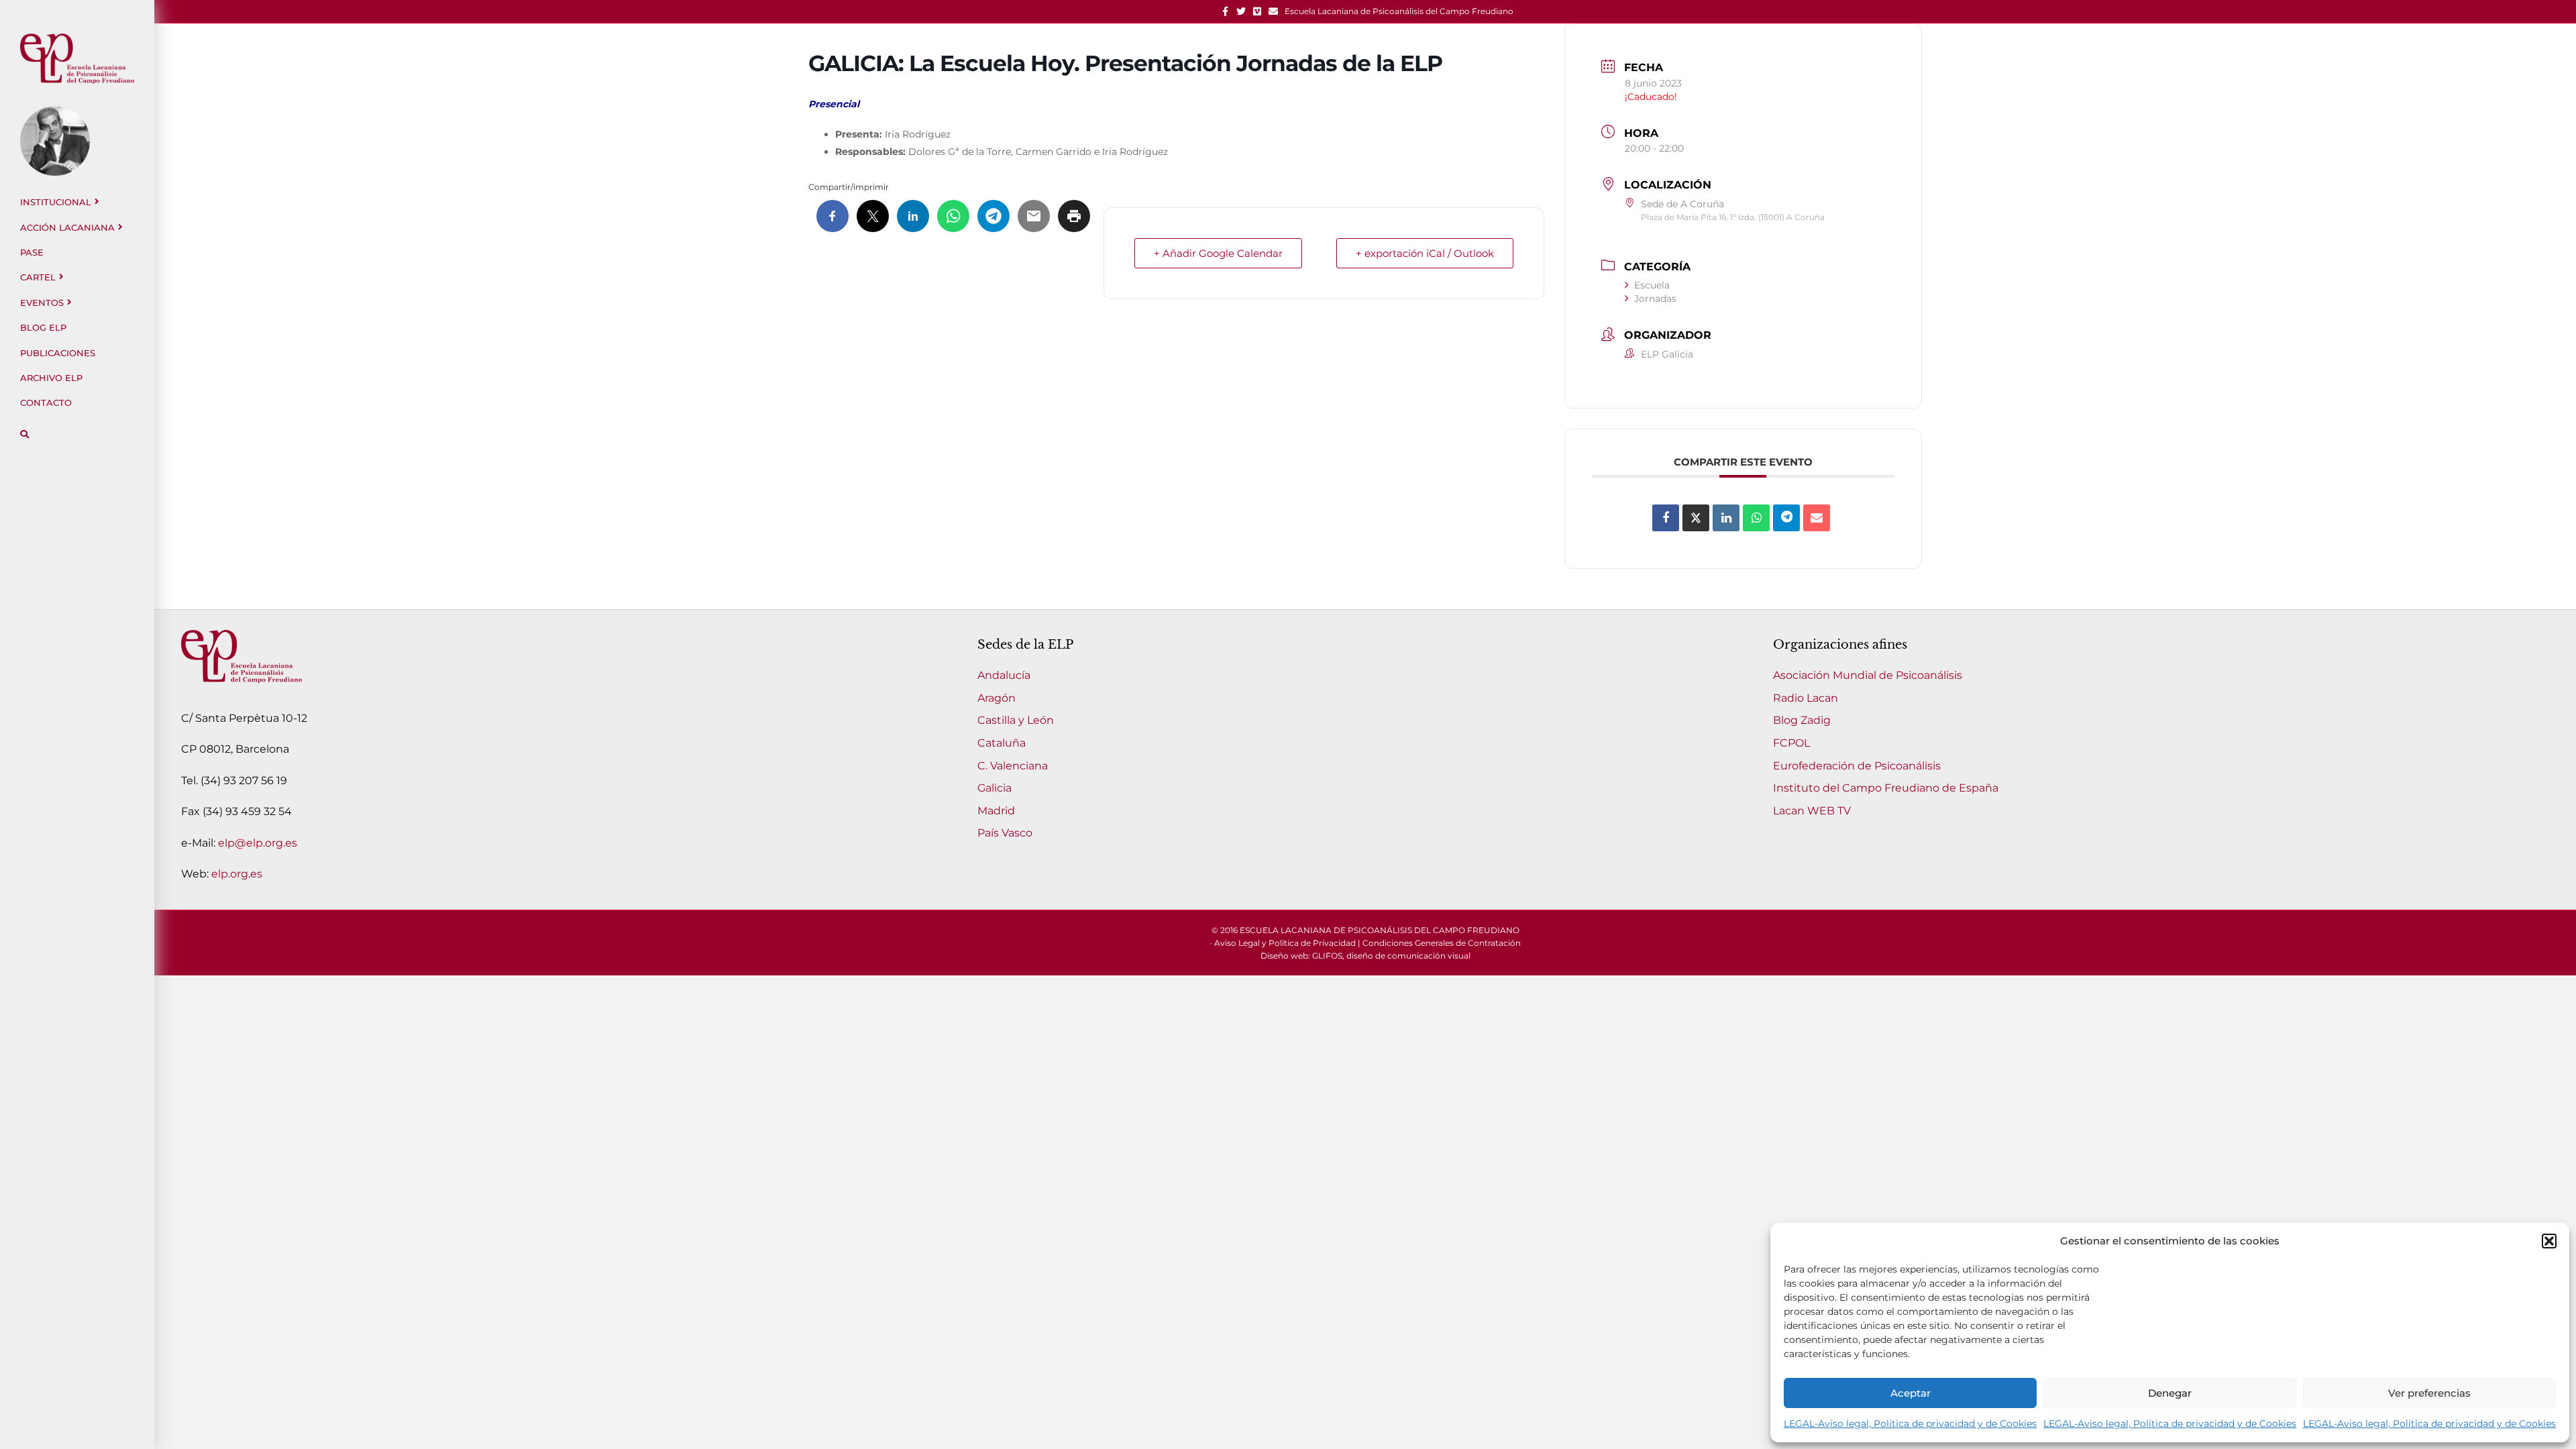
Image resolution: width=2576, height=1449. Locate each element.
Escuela (1652, 285)
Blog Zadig (1802, 720)
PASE (32, 252)
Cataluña (1002, 743)
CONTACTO (46, 402)
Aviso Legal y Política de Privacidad (1285, 943)
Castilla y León (1016, 720)
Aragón (997, 698)
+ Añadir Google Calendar (1218, 253)
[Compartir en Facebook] (1666, 518)
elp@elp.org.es (258, 843)
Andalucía (1004, 675)
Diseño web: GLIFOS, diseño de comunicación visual (1365, 956)
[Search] (24, 434)
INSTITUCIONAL (56, 202)
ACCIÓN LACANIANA (67, 227)
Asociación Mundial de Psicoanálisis (1868, 675)
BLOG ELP (43, 327)
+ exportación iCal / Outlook (1425, 253)
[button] (2549, 1241)
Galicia (995, 788)
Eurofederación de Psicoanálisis (1857, 766)
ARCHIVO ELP (51, 378)
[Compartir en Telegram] (1786, 518)
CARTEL (38, 277)
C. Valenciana (1013, 766)
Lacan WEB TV (1812, 811)
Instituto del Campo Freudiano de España (1886, 788)
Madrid (996, 811)
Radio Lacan (1806, 698)
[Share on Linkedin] (1726, 518)
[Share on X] (1696, 518)
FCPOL (1791, 743)
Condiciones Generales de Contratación (1442, 943)
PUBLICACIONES (58, 353)
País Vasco (1005, 833)
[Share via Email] (1817, 518)
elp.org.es (237, 874)
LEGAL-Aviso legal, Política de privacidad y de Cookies (1910, 1424)
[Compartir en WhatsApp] (1756, 518)
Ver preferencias (2429, 1393)
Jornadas (1655, 299)
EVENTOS (42, 303)
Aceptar (1911, 1393)
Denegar (2170, 1393)
